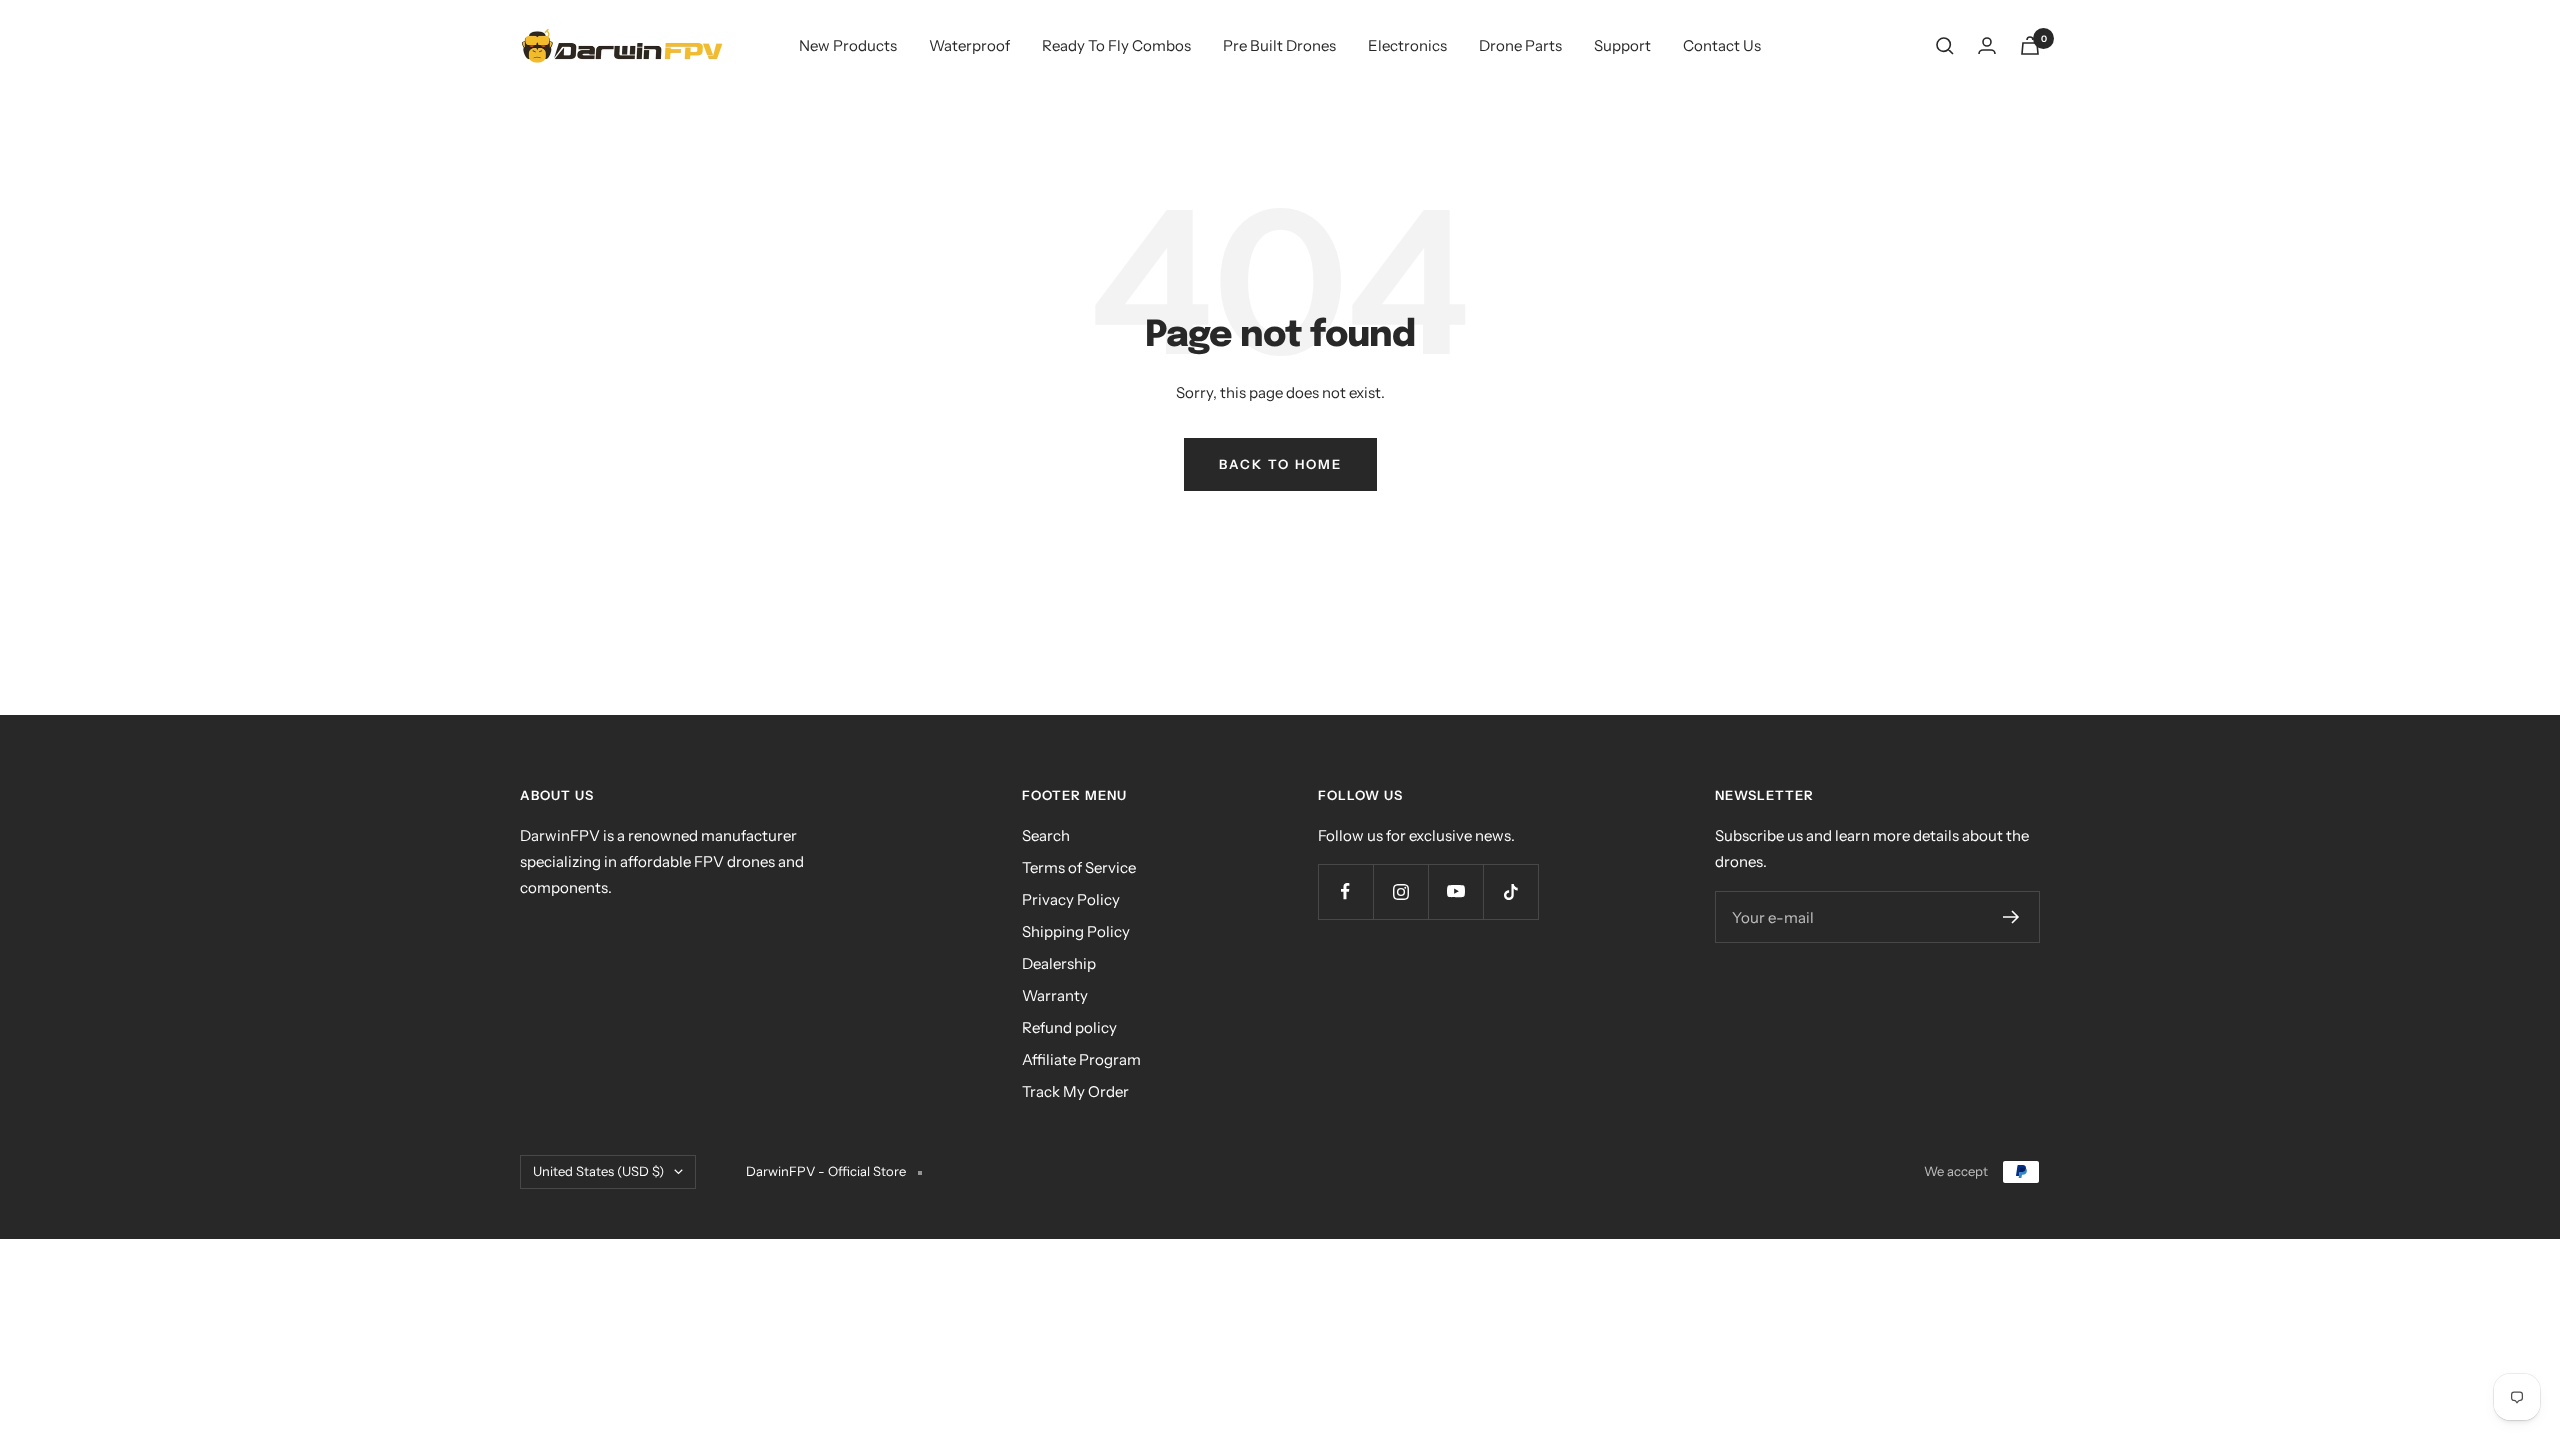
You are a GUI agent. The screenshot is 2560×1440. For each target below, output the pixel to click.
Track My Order (1075, 1091)
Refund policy (1069, 1027)
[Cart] (2030, 45)
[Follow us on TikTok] (1510, 891)
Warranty (1055, 995)
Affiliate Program (1081, 1059)
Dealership (1059, 963)
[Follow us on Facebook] (1345, 891)
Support (1622, 45)
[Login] (1987, 45)
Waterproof (969, 45)
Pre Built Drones (1279, 45)
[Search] (1945, 46)
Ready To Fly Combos (1116, 45)
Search (1046, 835)
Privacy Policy (1071, 899)
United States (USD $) (598, 1171)
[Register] (2011, 917)
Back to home (1280, 464)
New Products (848, 45)
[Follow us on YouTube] (1455, 891)
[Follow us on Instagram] (1400, 891)
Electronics (1407, 45)
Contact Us (1722, 45)
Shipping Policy (1076, 931)
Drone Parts (1520, 45)
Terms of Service (1079, 867)
